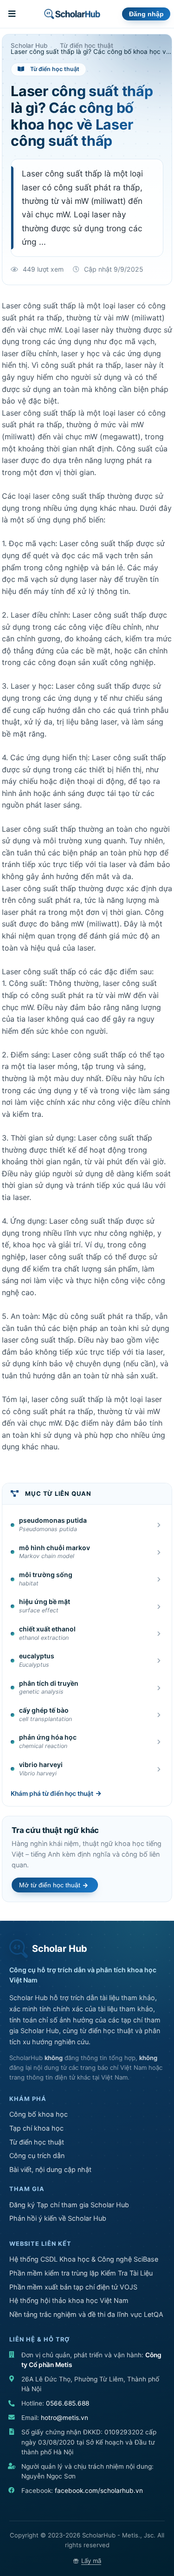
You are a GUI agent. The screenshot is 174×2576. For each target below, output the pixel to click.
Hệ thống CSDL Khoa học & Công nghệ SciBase (84, 2259)
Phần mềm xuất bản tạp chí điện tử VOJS (73, 2287)
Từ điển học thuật (37, 2142)
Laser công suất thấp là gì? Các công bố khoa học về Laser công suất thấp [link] (92, 52)
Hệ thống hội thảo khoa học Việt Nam (69, 2300)
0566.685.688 (68, 2403)
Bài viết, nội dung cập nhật (50, 2169)
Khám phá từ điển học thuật (52, 1793)
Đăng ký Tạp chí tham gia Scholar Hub (69, 2205)
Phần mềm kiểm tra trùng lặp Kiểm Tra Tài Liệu (81, 2273)
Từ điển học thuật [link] (87, 46)
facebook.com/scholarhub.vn (99, 2491)
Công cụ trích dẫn (37, 2155)
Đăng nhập (146, 14)
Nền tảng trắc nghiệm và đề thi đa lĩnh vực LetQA (86, 2314)
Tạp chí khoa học (36, 2128)
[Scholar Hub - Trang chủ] (72, 14)
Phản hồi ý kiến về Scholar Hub (58, 2218)
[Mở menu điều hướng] (13, 14)
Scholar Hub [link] (29, 46)
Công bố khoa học (39, 2114)
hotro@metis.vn (64, 2418)
